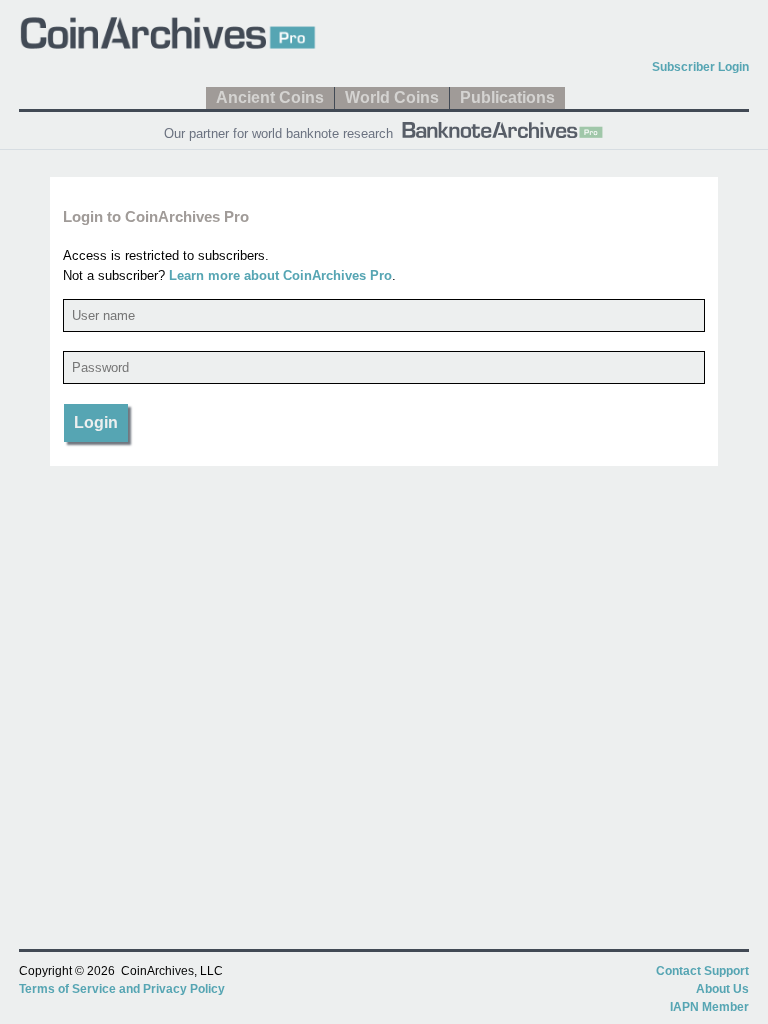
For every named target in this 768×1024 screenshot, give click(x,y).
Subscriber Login (700, 67)
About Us (722, 989)
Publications (507, 97)
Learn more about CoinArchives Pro (280, 275)
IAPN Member (709, 1007)
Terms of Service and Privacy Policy (122, 989)
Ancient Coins (270, 97)
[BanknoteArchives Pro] (502, 128)
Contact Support (702, 971)
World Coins (392, 97)
